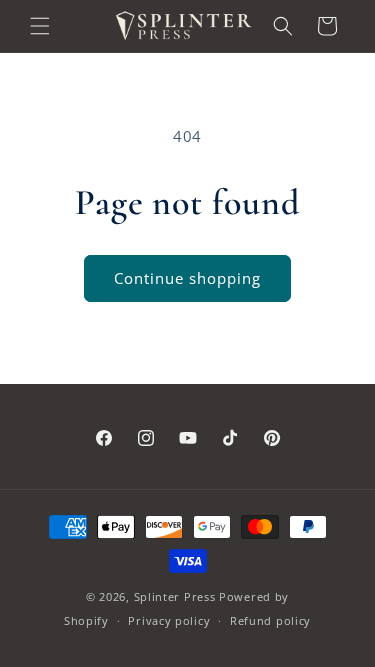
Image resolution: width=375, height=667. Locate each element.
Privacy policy (169, 620)
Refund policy (270, 620)
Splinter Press (175, 596)
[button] (40, 26)
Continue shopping (187, 278)
